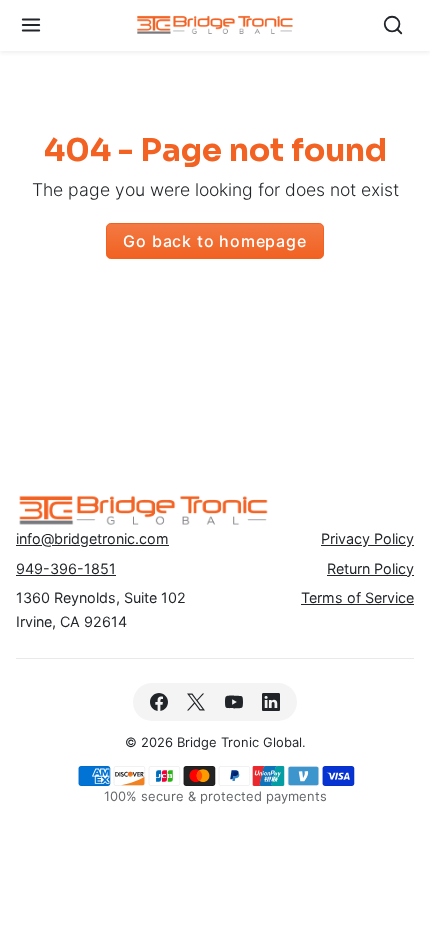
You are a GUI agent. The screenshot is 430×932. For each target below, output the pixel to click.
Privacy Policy (367, 538)
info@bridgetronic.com (92, 538)
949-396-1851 (66, 568)
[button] (31, 25)
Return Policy (370, 568)
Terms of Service (357, 597)
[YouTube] (233, 701)
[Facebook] (159, 701)
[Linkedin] (270, 701)
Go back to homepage (214, 241)
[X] (196, 701)
